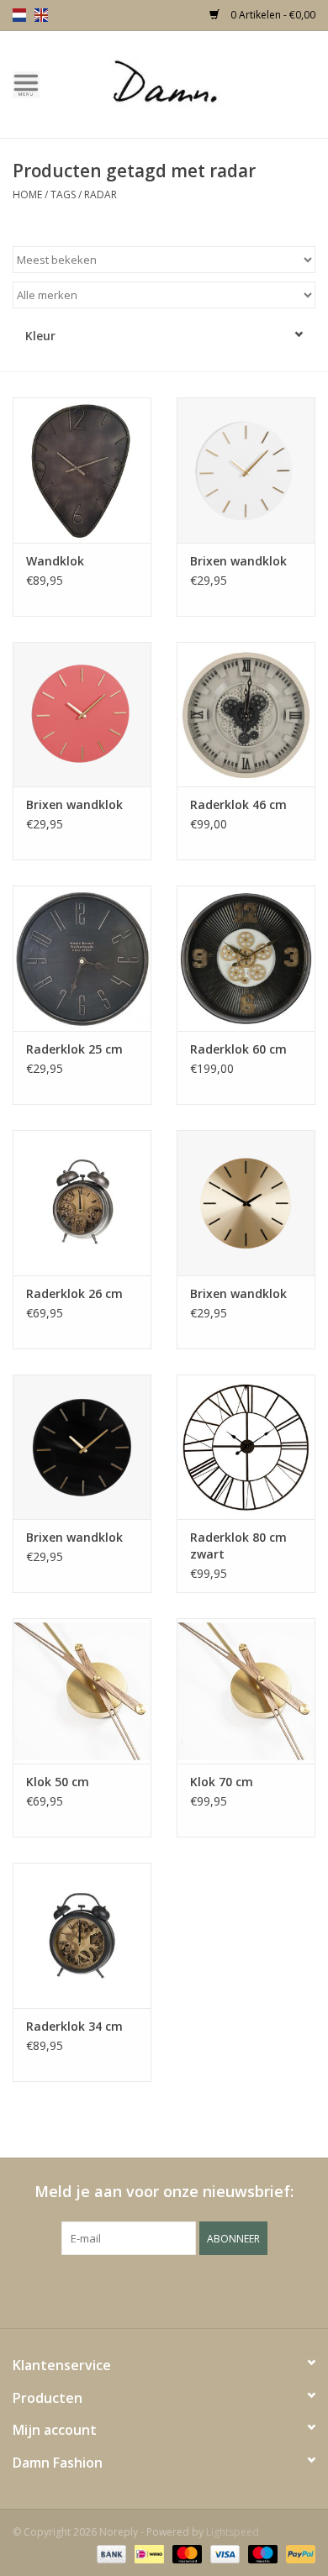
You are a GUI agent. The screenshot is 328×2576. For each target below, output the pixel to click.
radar (101, 195)
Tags (63, 195)
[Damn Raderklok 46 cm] (246, 715)
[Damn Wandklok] (82, 470)
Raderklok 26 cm (74, 1293)
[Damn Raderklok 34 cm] (82, 1935)
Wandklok (55, 561)
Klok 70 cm (222, 1782)
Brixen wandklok (238, 561)
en (41, 15)
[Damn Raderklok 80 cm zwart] (246, 1447)
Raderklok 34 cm (74, 2026)
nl (19, 15)
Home (27, 195)
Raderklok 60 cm (238, 1049)
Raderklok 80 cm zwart (238, 1546)
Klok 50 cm (58, 1782)
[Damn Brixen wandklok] (246, 470)
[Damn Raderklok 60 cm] (246, 958)
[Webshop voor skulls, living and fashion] (190, 83)
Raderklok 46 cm (238, 804)
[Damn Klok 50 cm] (82, 1691)
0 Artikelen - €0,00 (272, 15)
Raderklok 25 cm (74, 1049)
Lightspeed (233, 2532)
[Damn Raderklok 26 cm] (82, 1203)
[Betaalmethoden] (110, 2553)
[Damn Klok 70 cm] (246, 1691)
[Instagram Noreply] (209, 2289)
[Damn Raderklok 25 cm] (82, 958)
